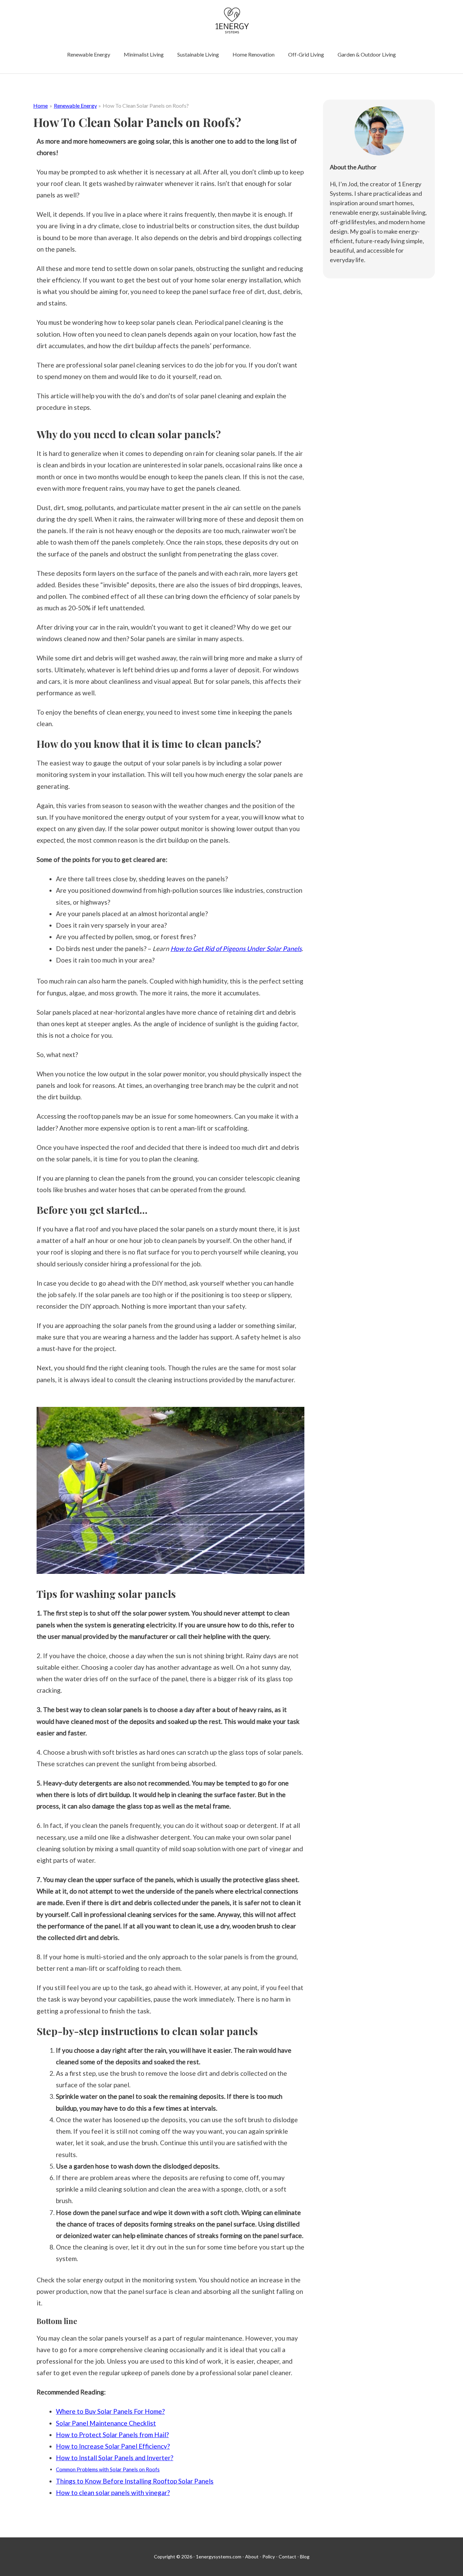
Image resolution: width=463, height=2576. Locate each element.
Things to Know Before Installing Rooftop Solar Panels (135, 2481)
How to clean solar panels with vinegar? (113, 2493)
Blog (305, 2557)
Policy (269, 2557)
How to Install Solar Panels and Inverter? (115, 2458)
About (252, 2557)
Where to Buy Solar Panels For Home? (110, 2411)
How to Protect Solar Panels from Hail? (112, 2435)
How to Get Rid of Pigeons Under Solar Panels (236, 948)
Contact (287, 2557)
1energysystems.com (219, 2557)
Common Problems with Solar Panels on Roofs (108, 2469)
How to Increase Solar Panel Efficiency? (113, 2446)
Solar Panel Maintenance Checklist (106, 2423)
